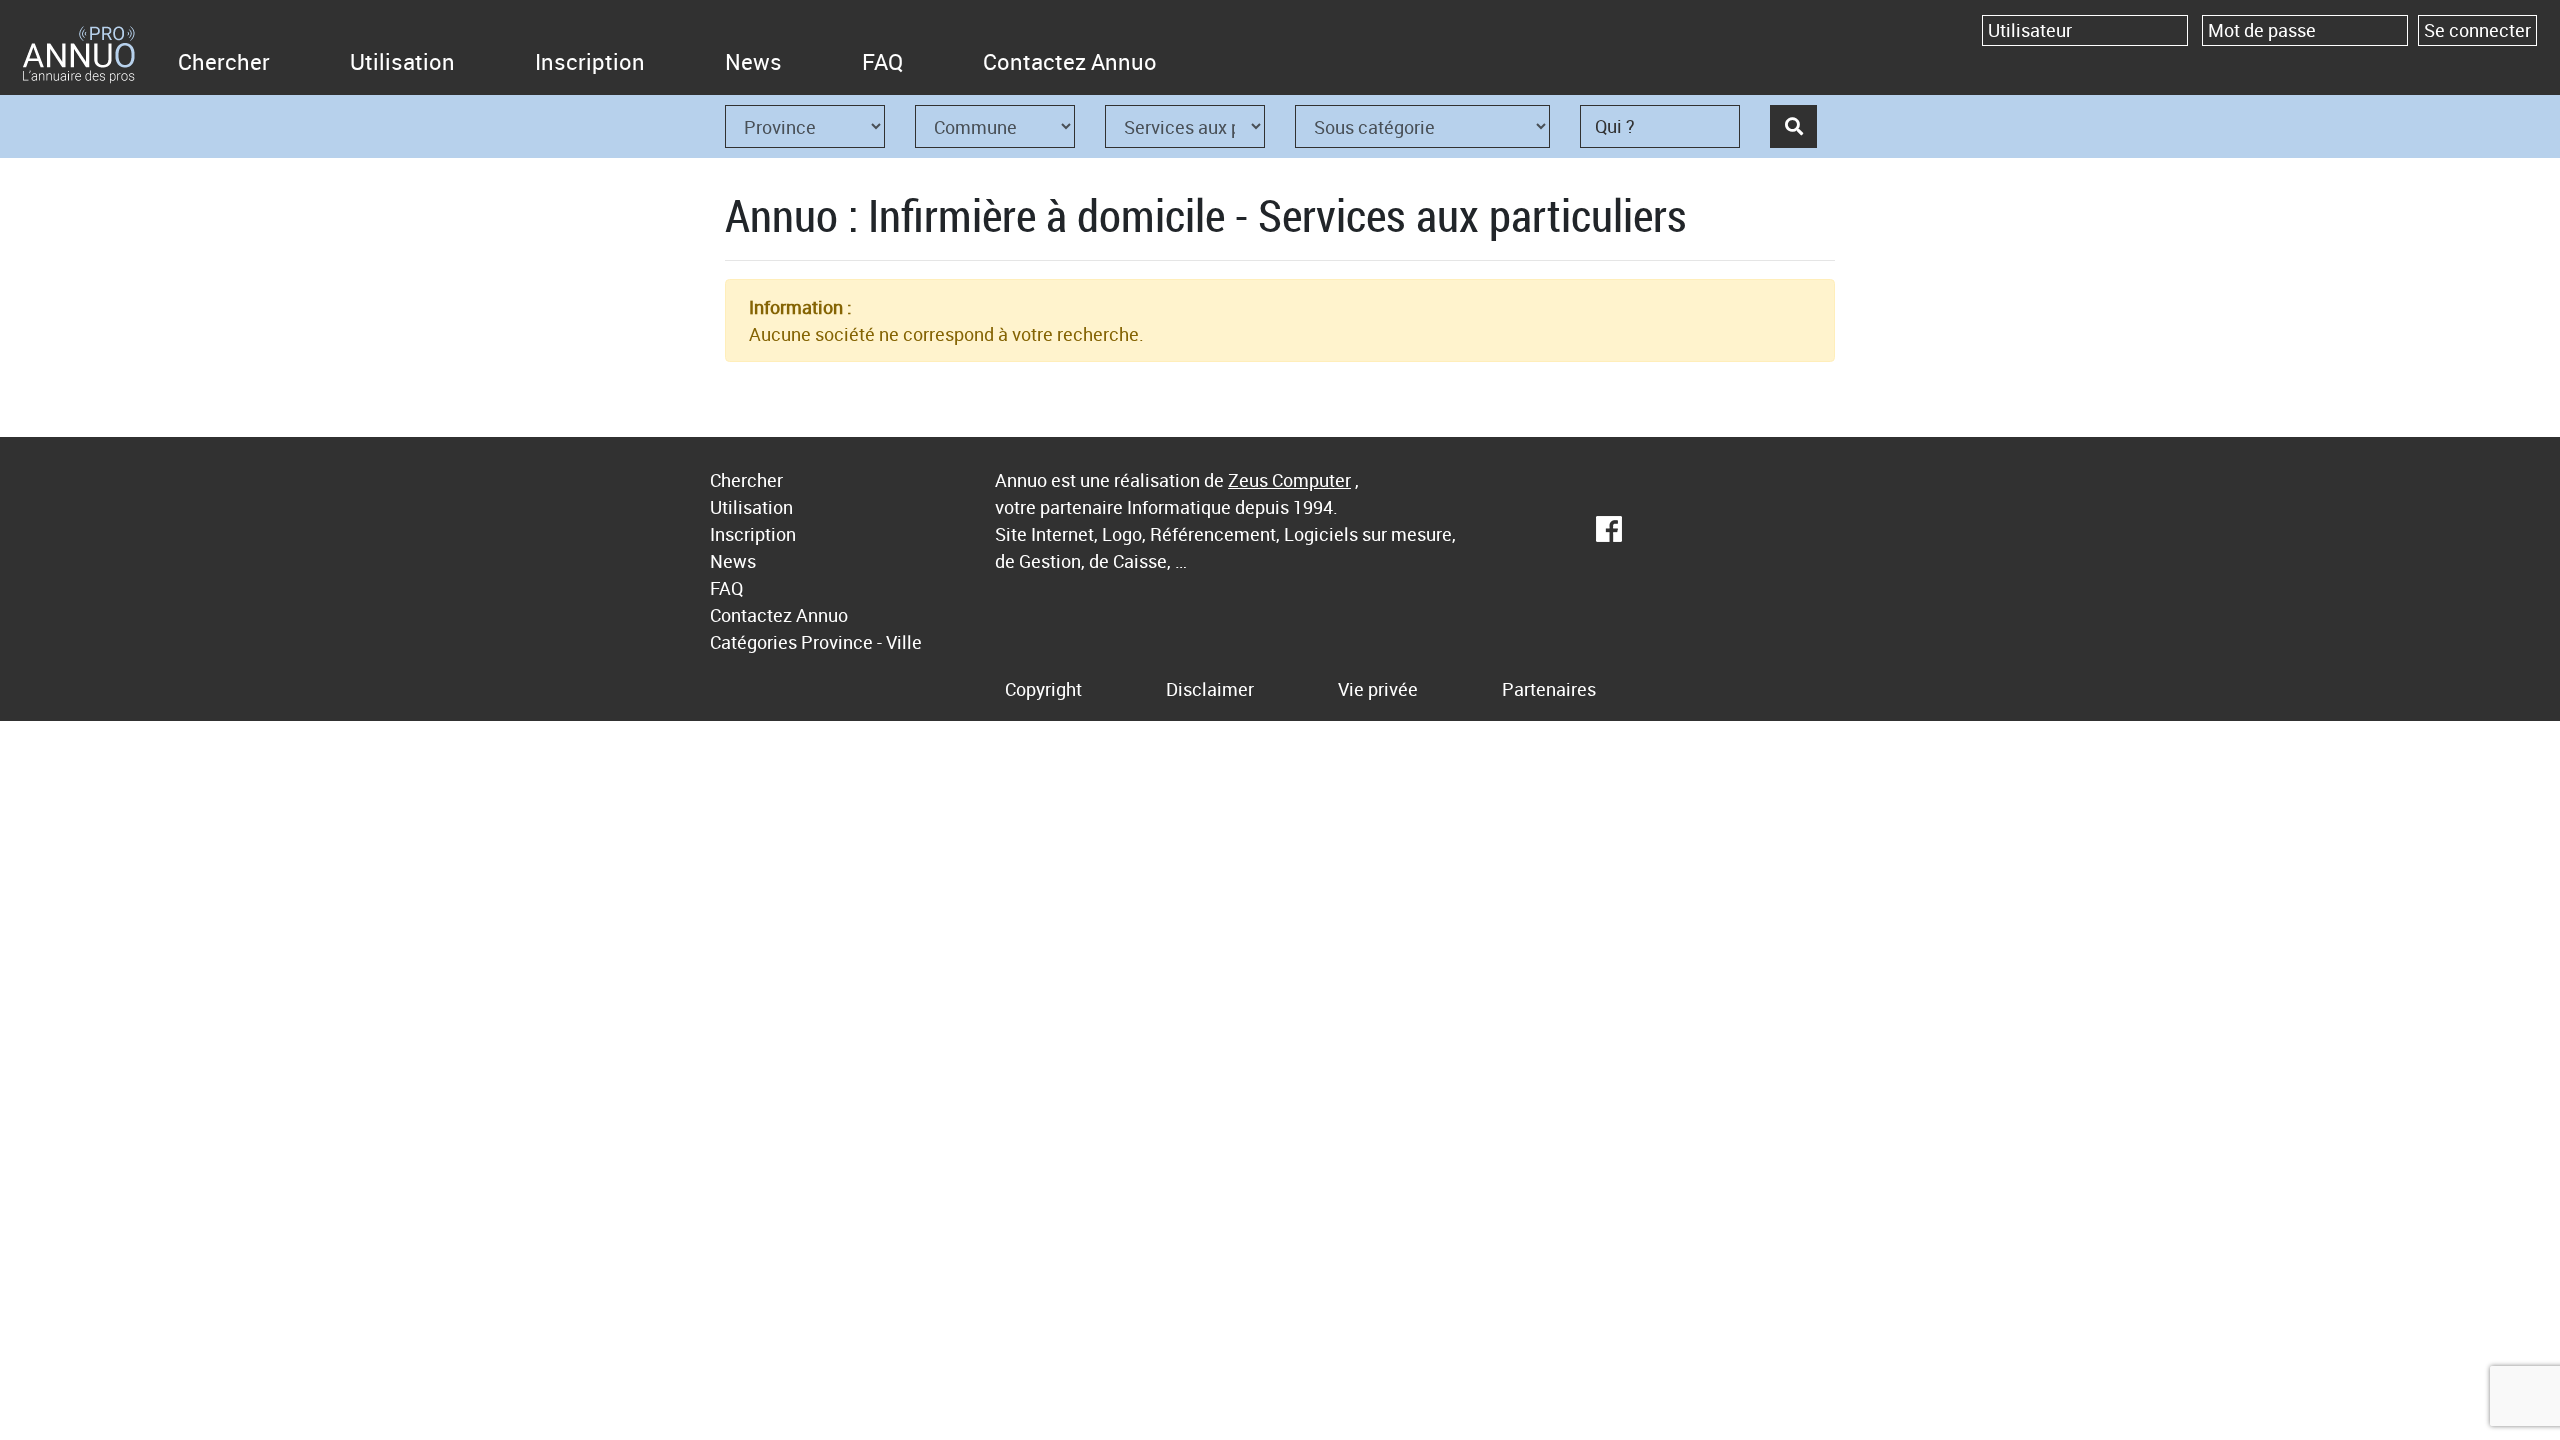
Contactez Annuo (1070, 61)
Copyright (1043, 689)
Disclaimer (1210, 689)
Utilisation (402, 61)
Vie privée (1378, 689)
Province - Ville (861, 642)
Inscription (590, 61)
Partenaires (1549, 689)
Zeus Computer (1289, 480)
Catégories (753, 642)
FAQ (882, 61)
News (753, 61)
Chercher (224, 61)
